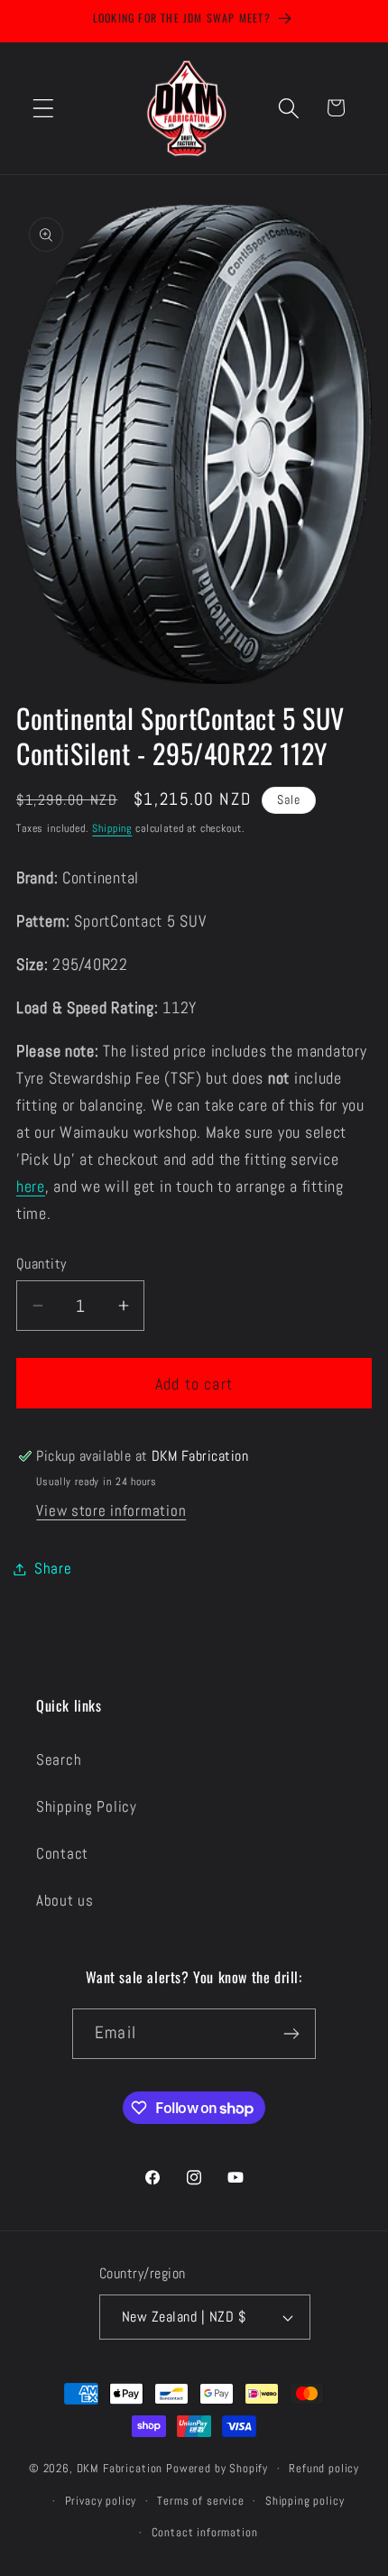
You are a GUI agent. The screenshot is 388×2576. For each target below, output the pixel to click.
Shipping (112, 828)
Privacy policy (101, 2501)
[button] (44, 108)
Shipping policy (305, 2501)
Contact (62, 1854)
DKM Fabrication (120, 2468)
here (31, 1186)
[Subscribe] (291, 2034)
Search (59, 1760)
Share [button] (53, 1569)
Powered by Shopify (217, 2468)
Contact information (205, 2532)
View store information (111, 1511)
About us (65, 1901)
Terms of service (200, 2501)
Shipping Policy (87, 1807)
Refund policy (324, 2468)
